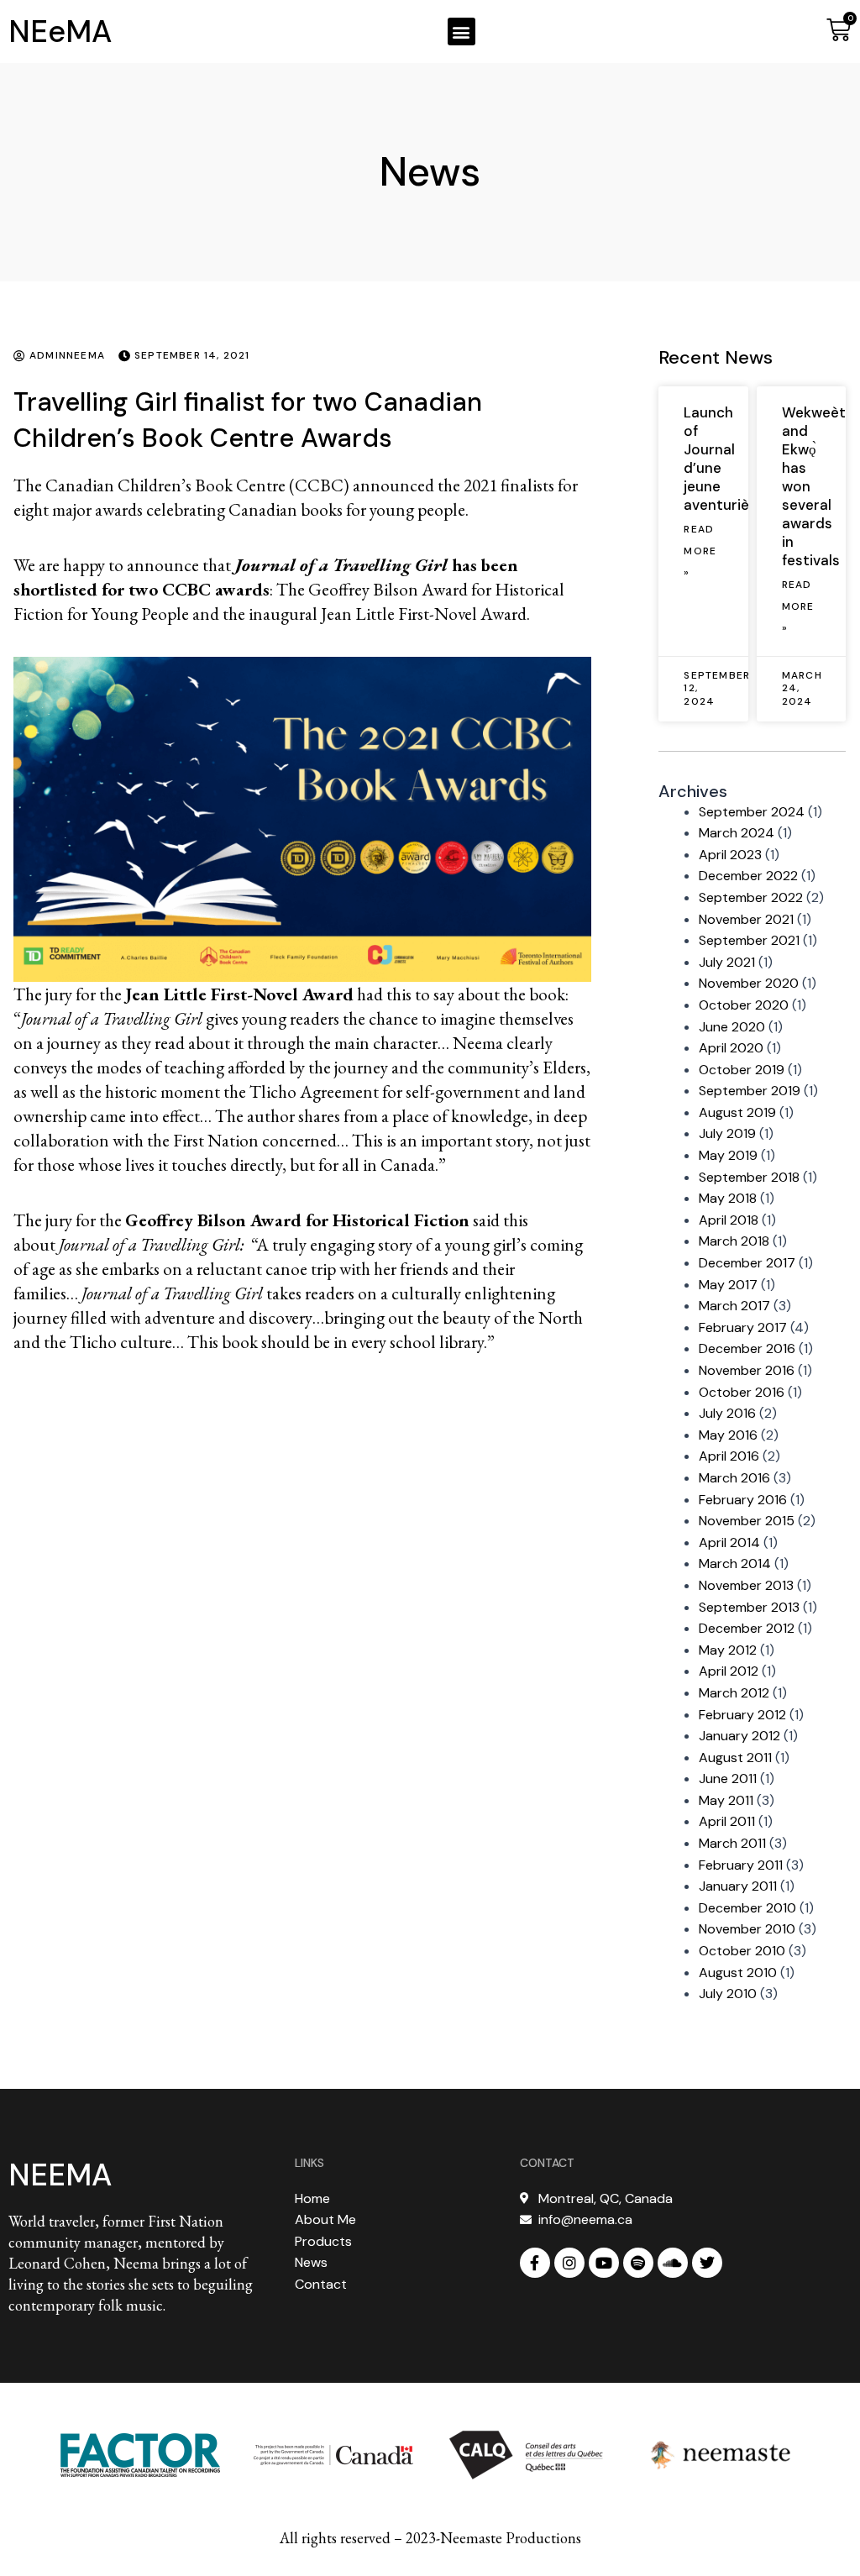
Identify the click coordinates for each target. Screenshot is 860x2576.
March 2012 (734, 1693)
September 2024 (752, 812)
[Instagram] (569, 2263)
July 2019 (727, 1133)
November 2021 (746, 919)
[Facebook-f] (535, 2263)
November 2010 (747, 1929)
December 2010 (747, 1908)
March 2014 (735, 1563)
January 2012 (739, 1736)
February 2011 (741, 1865)
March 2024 (737, 833)
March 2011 (732, 1843)
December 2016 (747, 1348)
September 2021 (749, 940)
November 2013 (746, 1585)
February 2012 (742, 1715)
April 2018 (729, 1220)
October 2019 (742, 1070)
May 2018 (728, 1198)
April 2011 (727, 1821)
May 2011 (726, 1800)
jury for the (199, 994)
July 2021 (727, 962)
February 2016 (743, 1500)
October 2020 (744, 1005)
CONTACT (547, 2163)
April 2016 (729, 1456)
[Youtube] (604, 2263)
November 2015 (747, 1521)
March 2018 (734, 1241)
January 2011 (738, 1886)
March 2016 (734, 1478)
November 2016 (747, 1370)
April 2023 (730, 855)
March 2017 (734, 1306)
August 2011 (735, 1758)
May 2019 (728, 1155)
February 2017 (743, 1327)
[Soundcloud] (673, 2263)
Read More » (700, 551)
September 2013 (749, 1607)
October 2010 (742, 1951)
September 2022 (751, 897)
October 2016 (742, 1392)
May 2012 (728, 1650)
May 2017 (728, 1285)
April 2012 (729, 1671)
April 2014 (729, 1542)
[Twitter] (707, 2263)
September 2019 (750, 1091)
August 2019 (737, 1112)
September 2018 (749, 1177)
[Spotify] (638, 2263)
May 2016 (728, 1435)
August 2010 (738, 1973)
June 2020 (732, 1027)
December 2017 (747, 1263)
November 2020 (749, 983)
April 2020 (731, 1048)
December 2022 (748, 876)
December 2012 (747, 1628)
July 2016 (727, 1413)
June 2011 (728, 1779)
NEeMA (60, 31)
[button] (461, 31)
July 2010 (728, 1994)
